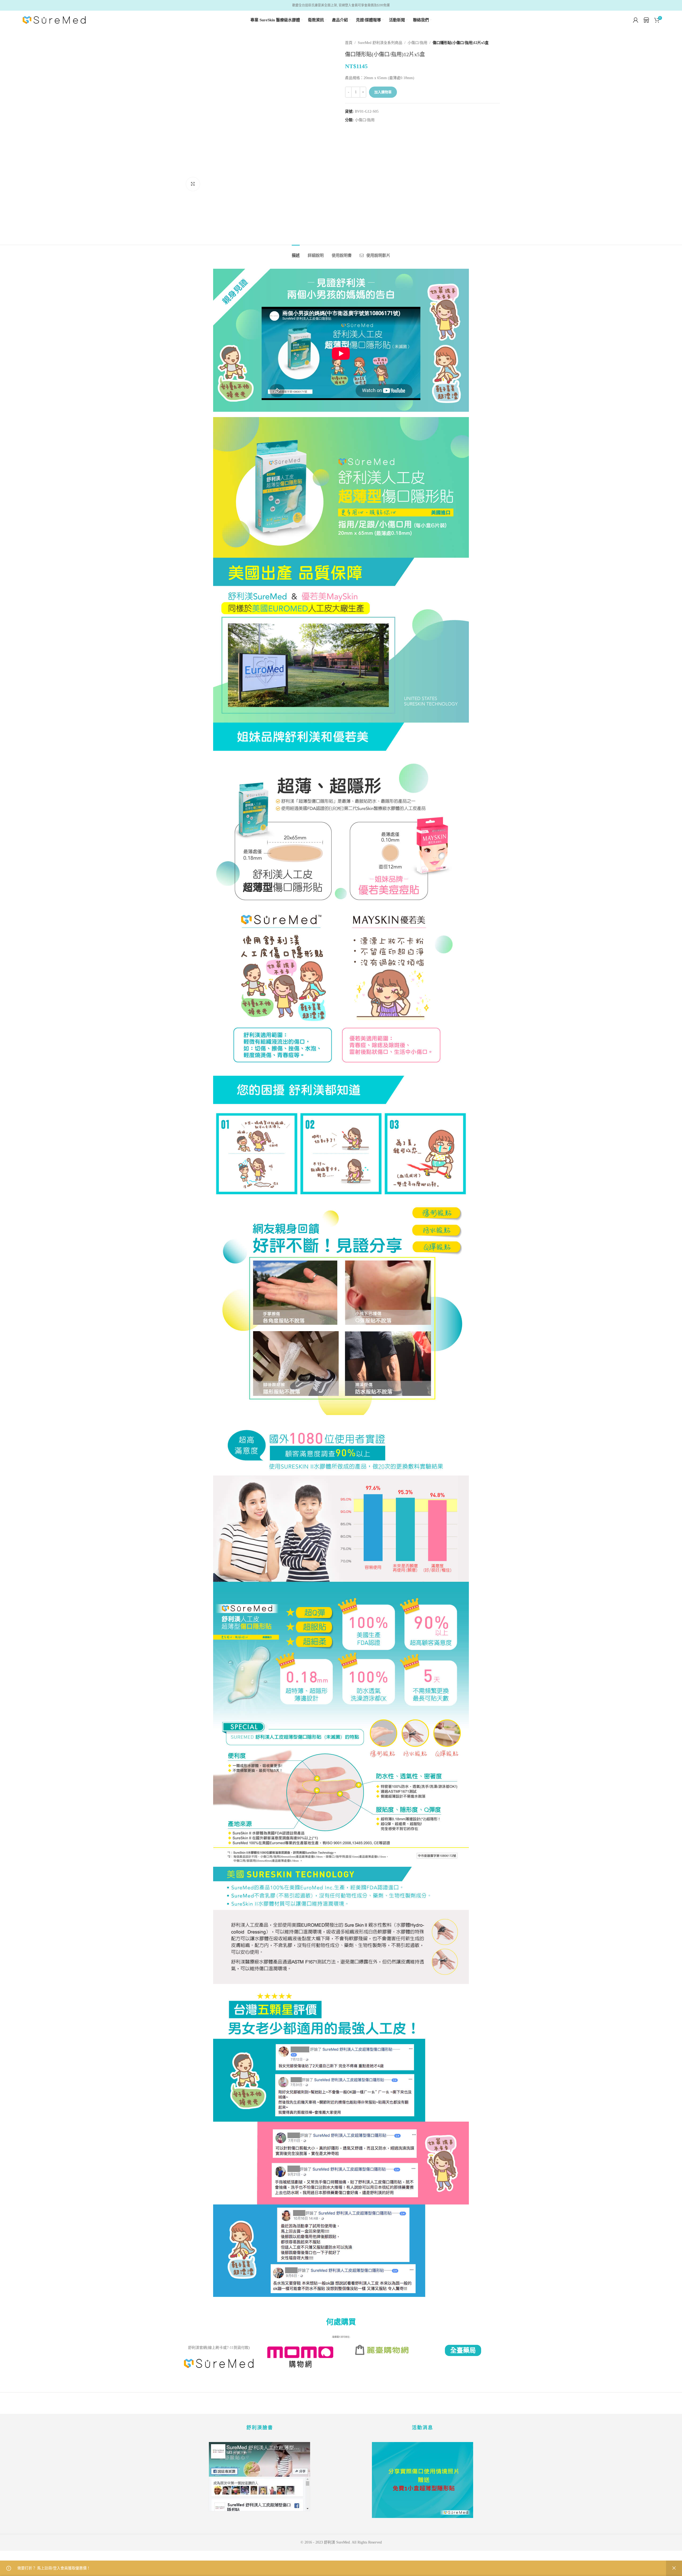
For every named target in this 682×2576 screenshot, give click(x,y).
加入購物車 (383, 92)
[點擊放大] (193, 184)
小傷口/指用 (417, 43)
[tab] (296, 253)
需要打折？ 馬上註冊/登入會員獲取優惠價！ (54, 2568)
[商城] (646, 21)
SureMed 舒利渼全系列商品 (380, 43)
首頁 (349, 43)
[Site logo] (54, 20)
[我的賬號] (636, 20)
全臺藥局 (463, 2350)
